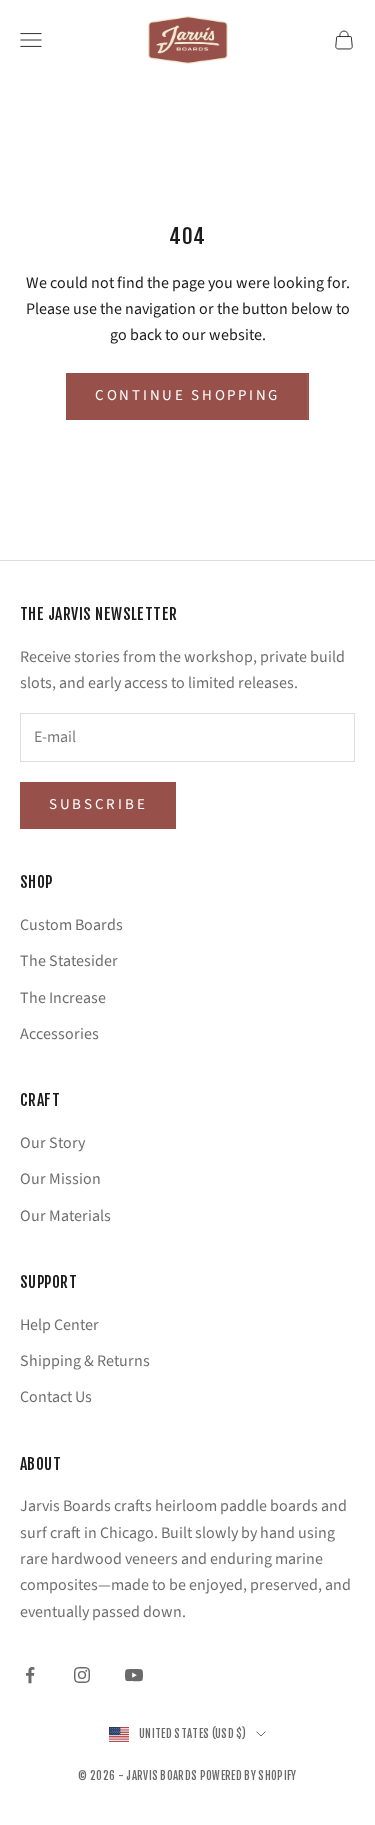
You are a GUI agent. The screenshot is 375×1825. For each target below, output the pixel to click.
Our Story (52, 1143)
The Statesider (69, 961)
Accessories (59, 1034)
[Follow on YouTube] (134, 1675)
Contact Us (56, 1397)
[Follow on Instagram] (82, 1675)
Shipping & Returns (85, 1361)
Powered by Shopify (248, 1776)
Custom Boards (71, 925)
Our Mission (60, 1179)
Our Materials (65, 1216)
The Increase (63, 998)
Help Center (59, 1325)
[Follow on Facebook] (30, 1675)
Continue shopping (187, 395)
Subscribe (98, 804)
